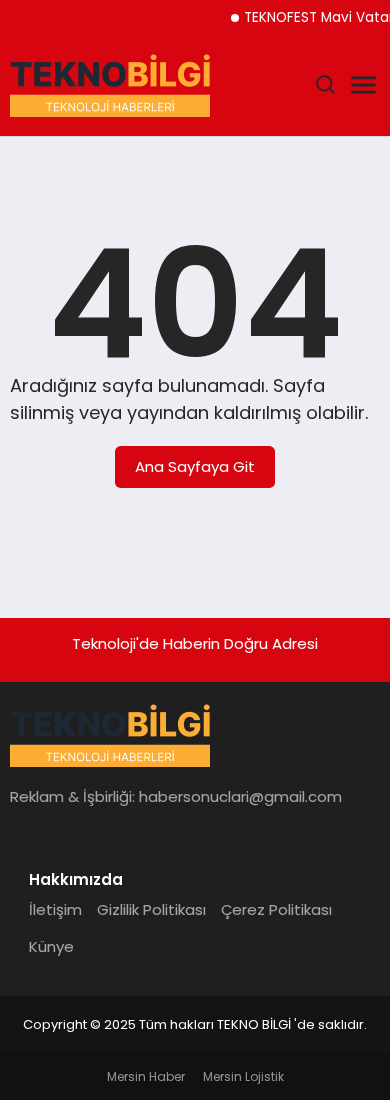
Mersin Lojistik (243, 1076)
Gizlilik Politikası (151, 909)
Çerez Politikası (276, 909)
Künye (51, 946)
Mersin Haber (146, 1076)
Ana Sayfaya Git (195, 466)
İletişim (55, 909)
